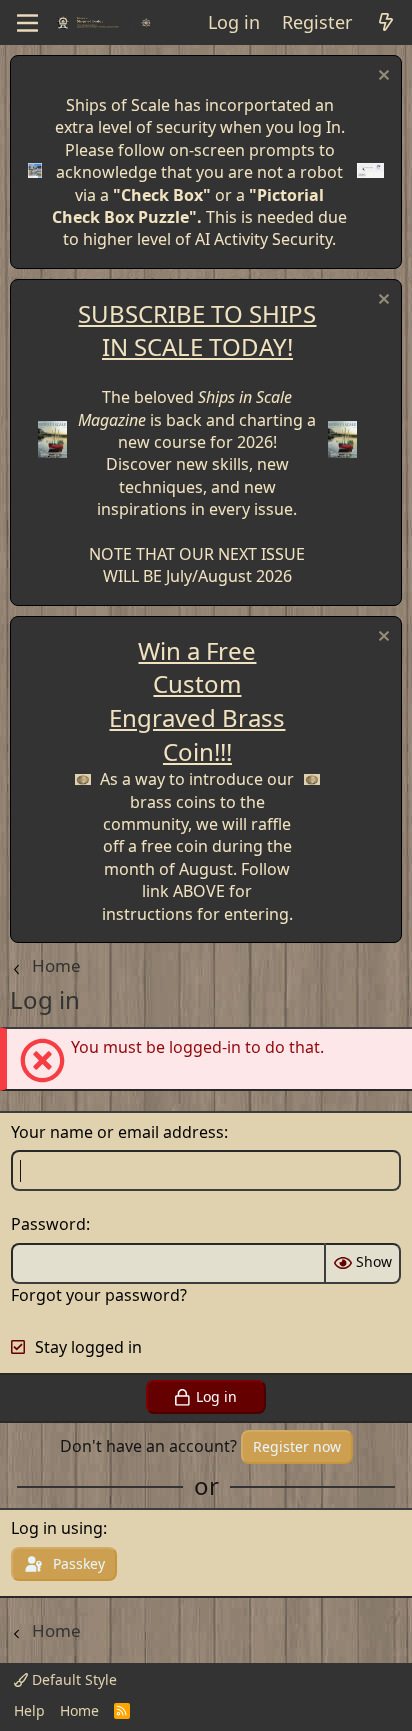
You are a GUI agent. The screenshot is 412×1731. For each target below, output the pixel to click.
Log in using (57, 1528)
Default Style (72, 1679)
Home (79, 1710)
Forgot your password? (99, 1295)
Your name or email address (117, 1132)
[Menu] (27, 23)
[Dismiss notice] (381, 77)
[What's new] (385, 22)
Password (48, 1224)
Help (29, 1710)
